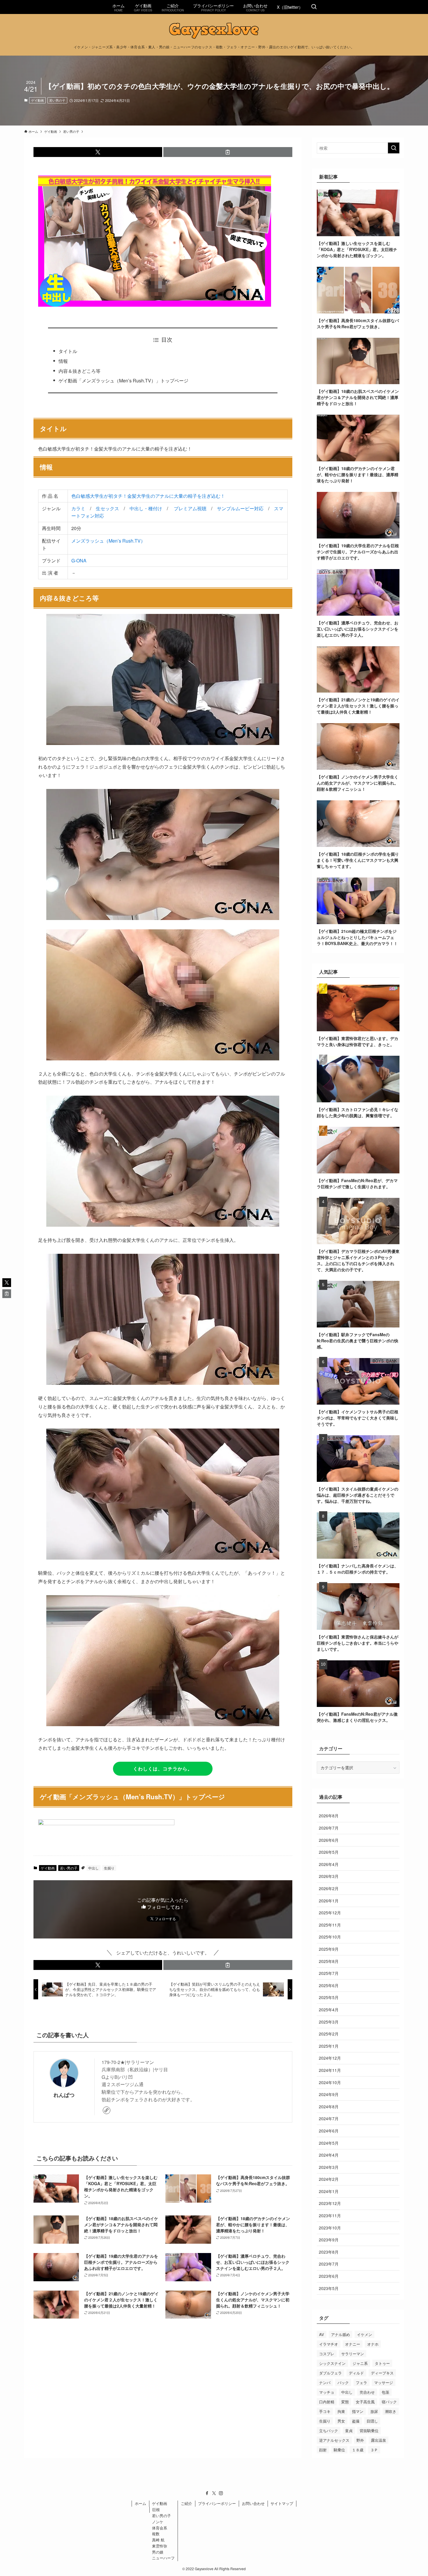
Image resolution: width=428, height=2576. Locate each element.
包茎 (385, 2392)
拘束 (341, 2411)
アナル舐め (341, 2334)
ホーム (140, 2503)
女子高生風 (365, 2402)
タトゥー (382, 2363)
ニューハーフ (163, 2558)
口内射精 (327, 2402)
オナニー (353, 2344)
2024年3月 (329, 2167)
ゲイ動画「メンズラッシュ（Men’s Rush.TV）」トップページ (123, 381)
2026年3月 (329, 1876)
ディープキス (382, 2373)
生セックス (107, 508)
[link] (107, 2110)
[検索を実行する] (394, 148)
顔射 (323, 2450)
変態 (345, 2402)
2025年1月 (329, 2046)
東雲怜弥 (160, 2546)
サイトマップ (282, 2503)
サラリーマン (353, 2354)
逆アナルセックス (334, 2440)
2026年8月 (329, 1816)
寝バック (389, 2402)
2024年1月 (329, 2191)
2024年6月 (329, 2131)
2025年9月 (329, 1949)
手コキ (325, 2411)
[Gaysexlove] (214, 31)
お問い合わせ (253, 2503)
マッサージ (384, 2382)
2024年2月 (329, 2179)
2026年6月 (329, 1840)
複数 (156, 2534)
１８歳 (358, 2450)
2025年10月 (330, 1937)
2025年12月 (330, 1913)
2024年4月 (329, 2155)
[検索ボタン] (314, 7)
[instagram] (221, 2493)
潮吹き (391, 2411)
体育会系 (160, 2528)
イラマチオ (329, 2344)
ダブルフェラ (330, 2373)
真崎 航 (158, 2540)
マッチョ (327, 2392)
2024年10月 (330, 2082)
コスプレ (327, 2354)
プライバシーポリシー (217, 2503)
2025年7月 (329, 1973)
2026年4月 (329, 1864)
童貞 (349, 2431)
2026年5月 (329, 1852)
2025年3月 (329, 2022)
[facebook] (207, 2493)
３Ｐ (374, 2450)
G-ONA (79, 560)
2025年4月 (329, 2010)
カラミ (78, 508)
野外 (360, 2440)
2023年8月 (329, 2252)
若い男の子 (57, 100)
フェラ (361, 2382)
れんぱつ (64, 2095)
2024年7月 (329, 2118)
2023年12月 (330, 2203)
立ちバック (329, 2431)
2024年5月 (329, 2143)
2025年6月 (329, 1985)
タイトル (68, 351)
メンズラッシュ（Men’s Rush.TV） (108, 541)
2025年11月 (330, 1925)
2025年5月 (329, 1997)
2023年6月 (329, 2276)
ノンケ (158, 2522)
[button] (98, 152)
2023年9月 (329, 2240)
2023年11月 (330, 2215)
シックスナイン (332, 2363)
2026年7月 (329, 1828)
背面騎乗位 (369, 2431)
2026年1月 (329, 1901)
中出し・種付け (146, 508)
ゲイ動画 (38, 100)
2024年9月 (329, 2094)
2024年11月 (330, 2070)
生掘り (109, 1868)
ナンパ (325, 2382)
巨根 (156, 2509)
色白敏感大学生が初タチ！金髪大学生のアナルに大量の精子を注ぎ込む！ (148, 496)
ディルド (356, 2373)
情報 (63, 361)
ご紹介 (186, 2503)
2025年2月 (329, 2034)
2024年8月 (329, 2107)
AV (322, 2334)
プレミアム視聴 (190, 508)
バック (343, 2382)
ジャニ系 (360, 2363)
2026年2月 (329, 1888)
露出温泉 (379, 2440)
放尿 (374, 2411)
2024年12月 (330, 2058)
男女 (341, 2421)
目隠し (372, 2421)
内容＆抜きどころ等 (79, 371)
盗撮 (356, 2421)
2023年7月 (329, 2264)
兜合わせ (367, 2392)
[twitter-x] (214, 2493)
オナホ (373, 2344)
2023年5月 (329, 2288)
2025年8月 (329, 1961)
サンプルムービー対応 (240, 508)
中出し (93, 1868)
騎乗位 (339, 2450)
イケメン (365, 2334)
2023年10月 (330, 2228)
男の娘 (158, 2552)
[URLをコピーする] (228, 152)
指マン (358, 2411)
